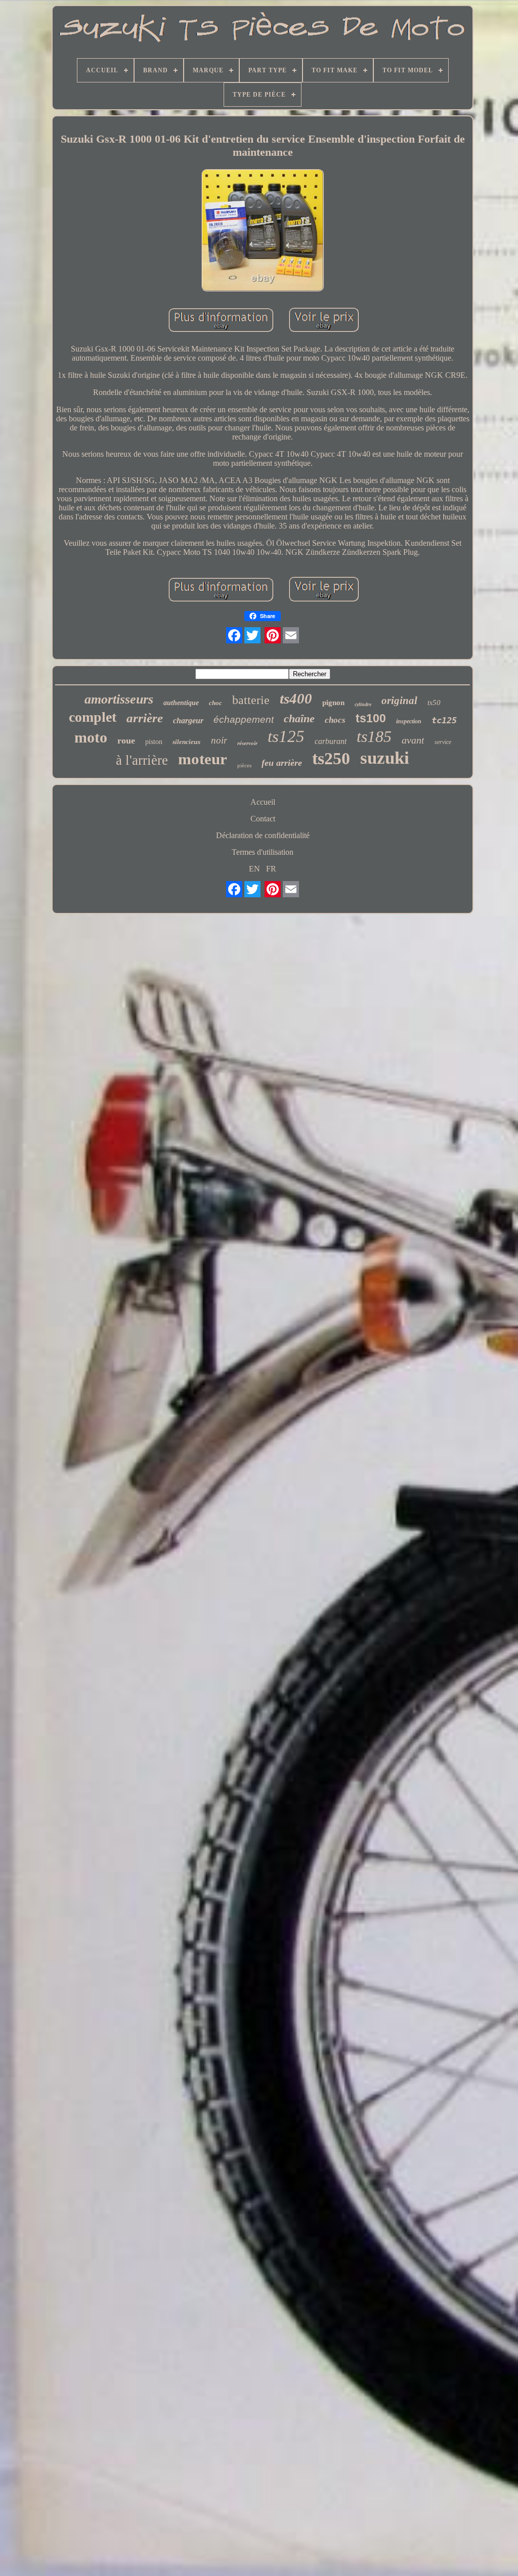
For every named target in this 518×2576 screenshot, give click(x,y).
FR (271, 869)
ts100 (371, 718)
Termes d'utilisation (263, 852)
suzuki (385, 758)
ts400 (296, 698)
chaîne (299, 718)
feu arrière (282, 763)
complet (93, 717)
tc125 (444, 720)
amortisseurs (119, 699)
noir (219, 740)
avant (413, 740)
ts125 (286, 736)
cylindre (363, 704)
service (443, 742)
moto (91, 737)
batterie (251, 700)
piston (154, 742)
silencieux (187, 742)
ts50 (434, 703)
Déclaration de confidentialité (263, 835)
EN (254, 869)
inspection (409, 721)
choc (215, 703)
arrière (145, 718)
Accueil (263, 802)
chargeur (188, 721)
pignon (333, 703)
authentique (181, 703)
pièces (244, 765)
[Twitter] (252, 635)
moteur (203, 759)
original (399, 701)
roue (126, 740)
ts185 (374, 736)
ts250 (331, 758)
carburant (331, 741)
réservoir (247, 743)
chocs (335, 720)
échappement (244, 719)
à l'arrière (142, 760)
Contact (263, 819)
